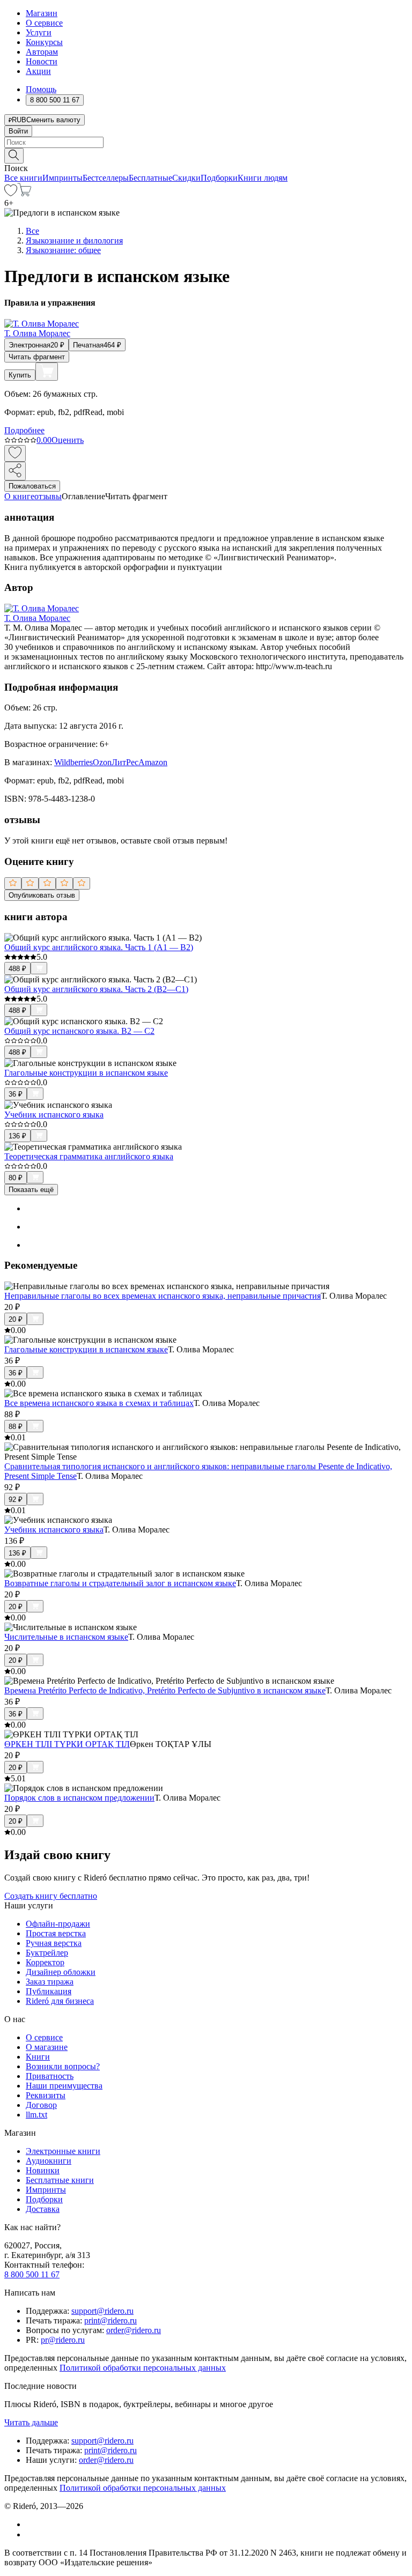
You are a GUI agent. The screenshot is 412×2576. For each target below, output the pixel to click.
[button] (206, 155)
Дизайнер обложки (61, 1972)
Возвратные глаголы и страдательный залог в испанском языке (120, 1583)
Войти (18, 131)
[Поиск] (14, 156)
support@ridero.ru (102, 2311)
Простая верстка (56, 1933)
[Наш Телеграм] (30, 2534)
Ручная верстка (54, 1943)
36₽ (16, 1094)
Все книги (23, 178)
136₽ (17, 1136)
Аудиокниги (49, 2161)
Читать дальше (31, 2422)
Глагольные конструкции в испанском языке (86, 1073)
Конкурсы (44, 42)
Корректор (45, 1962)
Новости (42, 61)
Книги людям (263, 178)
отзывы (48, 496)
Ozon (102, 762)
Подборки (219, 178)
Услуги (39, 32)
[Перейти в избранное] (11, 193)
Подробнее (24, 430)
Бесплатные (150, 178)
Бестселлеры (106, 178)
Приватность (50, 2076)
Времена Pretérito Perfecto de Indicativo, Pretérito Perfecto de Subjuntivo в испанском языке (165, 1690)
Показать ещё (31, 1190)
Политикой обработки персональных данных (143, 2368)
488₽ (17, 969)
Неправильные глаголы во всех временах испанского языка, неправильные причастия (163, 1296)
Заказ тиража (50, 1982)
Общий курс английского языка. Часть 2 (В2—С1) (96, 989)
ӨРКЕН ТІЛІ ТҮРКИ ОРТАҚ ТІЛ (67, 1744)
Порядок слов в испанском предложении (79, 1798)
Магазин (42, 13)
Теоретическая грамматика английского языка (89, 1156)
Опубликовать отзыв (42, 895)
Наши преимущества (64, 2086)
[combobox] (206, 142)
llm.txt (36, 2115)
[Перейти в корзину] (24, 193)
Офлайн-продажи (58, 1924)
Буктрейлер (47, 1953)
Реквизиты (46, 2095)
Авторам (42, 52)
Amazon (153, 762)
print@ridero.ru (111, 2320)
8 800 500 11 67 (32, 2274)
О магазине (47, 2047)
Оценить (68, 440)
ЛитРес (125, 762)
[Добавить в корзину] (47, 372)
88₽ (16, 1427)
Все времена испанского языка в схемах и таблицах (99, 1403)
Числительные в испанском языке (66, 1637)
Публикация (49, 1991)
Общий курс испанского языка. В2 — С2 (79, 1031)
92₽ (16, 1500)
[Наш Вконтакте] (31, 2524)
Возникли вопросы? (63, 2066)
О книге (19, 496)
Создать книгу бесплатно (51, 1896)
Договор (41, 2105)
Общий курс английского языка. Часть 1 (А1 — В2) (99, 947)
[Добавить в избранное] (15, 453)
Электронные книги (63, 2151)
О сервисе (44, 23)
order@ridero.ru (134, 2330)
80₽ (16, 1178)
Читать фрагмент (37, 357)
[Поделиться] (15, 471)
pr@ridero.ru (63, 2340)
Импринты (62, 178)
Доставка (43, 2209)
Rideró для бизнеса (60, 2001)
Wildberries (73, 762)
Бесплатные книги (60, 2180)
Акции (38, 71)
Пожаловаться (32, 486)
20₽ (16, 1319)
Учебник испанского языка (54, 1115)
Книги (38, 2057)
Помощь (41, 89)
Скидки (186, 178)
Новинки (43, 2170)
